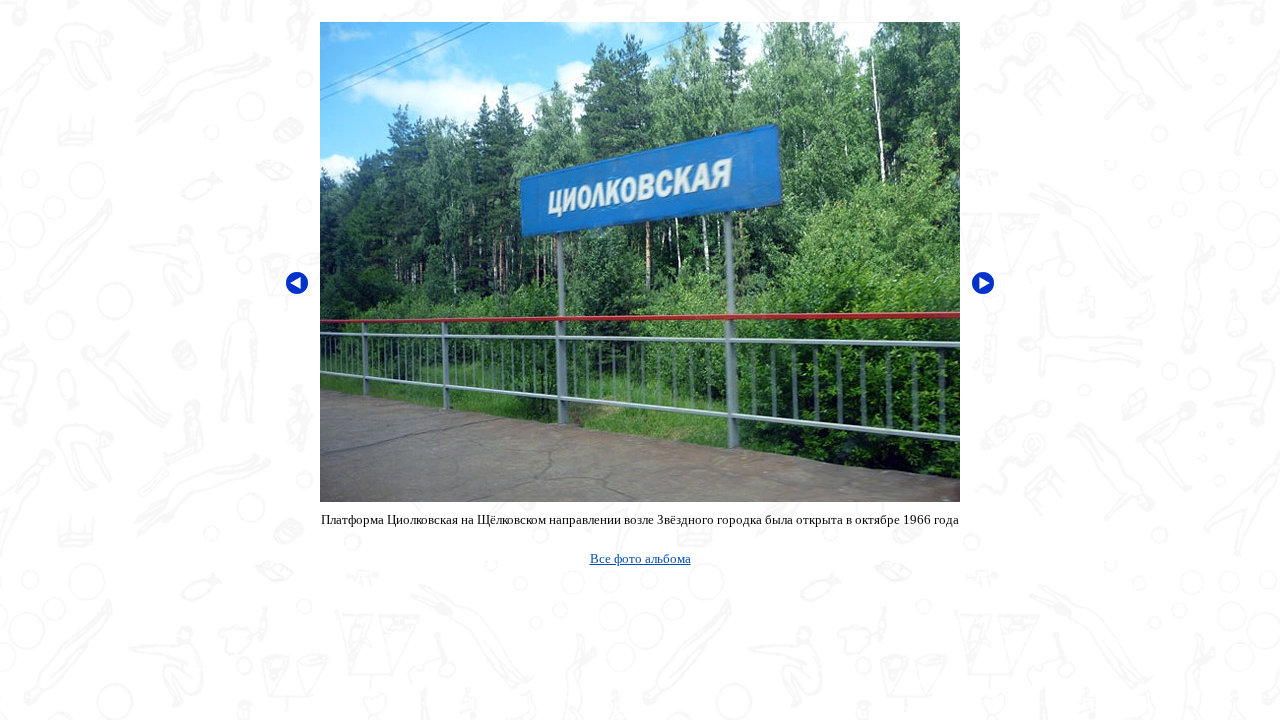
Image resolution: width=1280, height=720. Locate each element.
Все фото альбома (640, 558)
